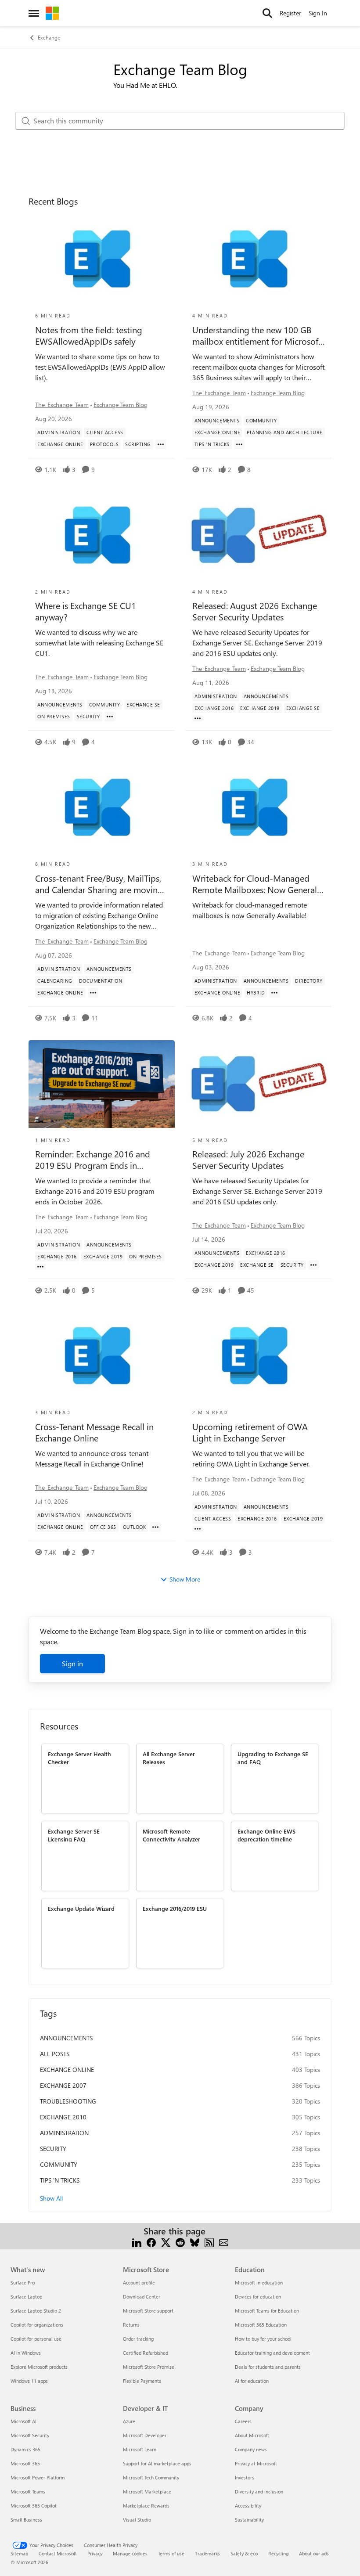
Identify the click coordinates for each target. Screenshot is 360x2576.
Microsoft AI (23, 2421)
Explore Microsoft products (39, 2367)
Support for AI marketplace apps (157, 2463)
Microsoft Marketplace (147, 2491)
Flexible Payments (142, 2381)
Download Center (142, 2297)
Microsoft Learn (140, 2449)
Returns (131, 2325)
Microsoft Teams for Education (267, 2311)
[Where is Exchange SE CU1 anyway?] (102, 536)
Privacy (95, 2553)
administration (64, 2133)
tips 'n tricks (60, 2180)
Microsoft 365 (25, 2463)
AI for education (252, 2381)
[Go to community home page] (52, 13)
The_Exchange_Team (62, 405)
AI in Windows (26, 2353)
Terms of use (171, 2553)
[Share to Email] (224, 2242)
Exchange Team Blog (121, 405)
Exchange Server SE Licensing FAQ (74, 1835)
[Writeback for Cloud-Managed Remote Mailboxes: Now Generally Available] (259, 808)
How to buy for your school (263, 2339)
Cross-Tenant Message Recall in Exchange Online (94, 1432)
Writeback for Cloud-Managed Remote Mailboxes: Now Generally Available (258, 884)
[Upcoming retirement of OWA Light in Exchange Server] (259, 1356)
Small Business (26, 2520)
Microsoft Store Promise (149, 2367)
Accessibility (248, 2506)
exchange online (67, 2070)
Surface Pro (23, 2282)
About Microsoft (252, 2435)
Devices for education (258, 2297)
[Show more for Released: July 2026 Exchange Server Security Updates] (313, 1265)
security (53, 2149)
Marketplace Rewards (146, 2506)
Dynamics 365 (25, 2449)
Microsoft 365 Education (261, 2325)
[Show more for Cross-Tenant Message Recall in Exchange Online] (155, 1527)
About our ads (314, 2553)
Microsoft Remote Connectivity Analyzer (171, 1835)
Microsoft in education (259, 2282)
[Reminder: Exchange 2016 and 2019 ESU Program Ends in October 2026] (102, 1084)
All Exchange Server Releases (169, 1758)
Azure (129, 2421)
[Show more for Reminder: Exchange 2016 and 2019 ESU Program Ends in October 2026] (40, 1267)
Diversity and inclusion (259, 2491)
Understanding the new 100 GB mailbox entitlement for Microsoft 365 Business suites (257, 335)
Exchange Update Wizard (81, 1908)
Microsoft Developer (145, 2435)
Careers (243, 2421)
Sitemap (19, 2553)
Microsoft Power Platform (38, 2477)
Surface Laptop (26, 2297)
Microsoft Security (30, 2435)
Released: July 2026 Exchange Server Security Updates (248, 1160)
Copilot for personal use (36, 2339)
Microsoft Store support (148, 2311)
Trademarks (207, 2553)
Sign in (72, 1663)
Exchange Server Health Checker (79, 1758)
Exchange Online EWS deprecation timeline (266, 1835)
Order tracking (138, 2339)
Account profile (139, 2282)
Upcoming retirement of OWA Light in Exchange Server (250, 1432)
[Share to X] (166, 2242)
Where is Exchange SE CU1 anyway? (86, 611)
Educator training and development (272, 2353)
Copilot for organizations (37, 2325)
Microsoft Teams (28, 2491)
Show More (185, 1579)
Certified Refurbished (146, 2353)
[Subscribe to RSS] (209, 2242)
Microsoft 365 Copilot (34, 2506)
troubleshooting (68, 2101)
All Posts (55, 2054)
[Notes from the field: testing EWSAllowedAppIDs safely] (102, 259)
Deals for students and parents (268, 2367)
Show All (51, 2198)
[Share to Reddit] (180, 2242)
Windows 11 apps (29, 2381)
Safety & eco (244, 2553)
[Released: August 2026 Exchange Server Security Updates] (259, 536)
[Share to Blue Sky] (195, 2242)
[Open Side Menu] (34, 13)
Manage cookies (130, 2553)
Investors (245, 2477)
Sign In (318, 13)
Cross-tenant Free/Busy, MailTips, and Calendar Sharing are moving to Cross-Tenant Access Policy (99, 884)
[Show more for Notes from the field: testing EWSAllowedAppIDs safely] (161, 444)
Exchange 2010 (63, 2117)
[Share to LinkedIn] (137, 2242)
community (59, 2164)
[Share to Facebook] (151, 2242)
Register (290, 13)
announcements (66, 2038)
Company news (251, 2449)
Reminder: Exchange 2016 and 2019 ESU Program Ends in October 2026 (93, 1160)
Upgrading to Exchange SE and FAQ (273, 1758)
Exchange (49, 37)
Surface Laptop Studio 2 (36, 2311)
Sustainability (249, 2520)
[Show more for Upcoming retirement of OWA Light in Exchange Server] (198, 1529)
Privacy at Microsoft (256, 2463)
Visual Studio (137, 2520)
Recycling (278, 2553)
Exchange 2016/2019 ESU (175, 1908)
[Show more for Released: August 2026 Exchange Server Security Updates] (198, 718)
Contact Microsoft (58, 2553)
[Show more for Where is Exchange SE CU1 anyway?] (110, 717)
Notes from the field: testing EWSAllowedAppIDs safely (89, 335)
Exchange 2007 (63, 2085)
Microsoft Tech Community (151, 2477)
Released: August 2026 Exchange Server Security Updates (255, 611)
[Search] (267, 13)
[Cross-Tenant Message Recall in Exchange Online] (102, 1356)
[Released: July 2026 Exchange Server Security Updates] (259, 1084)
